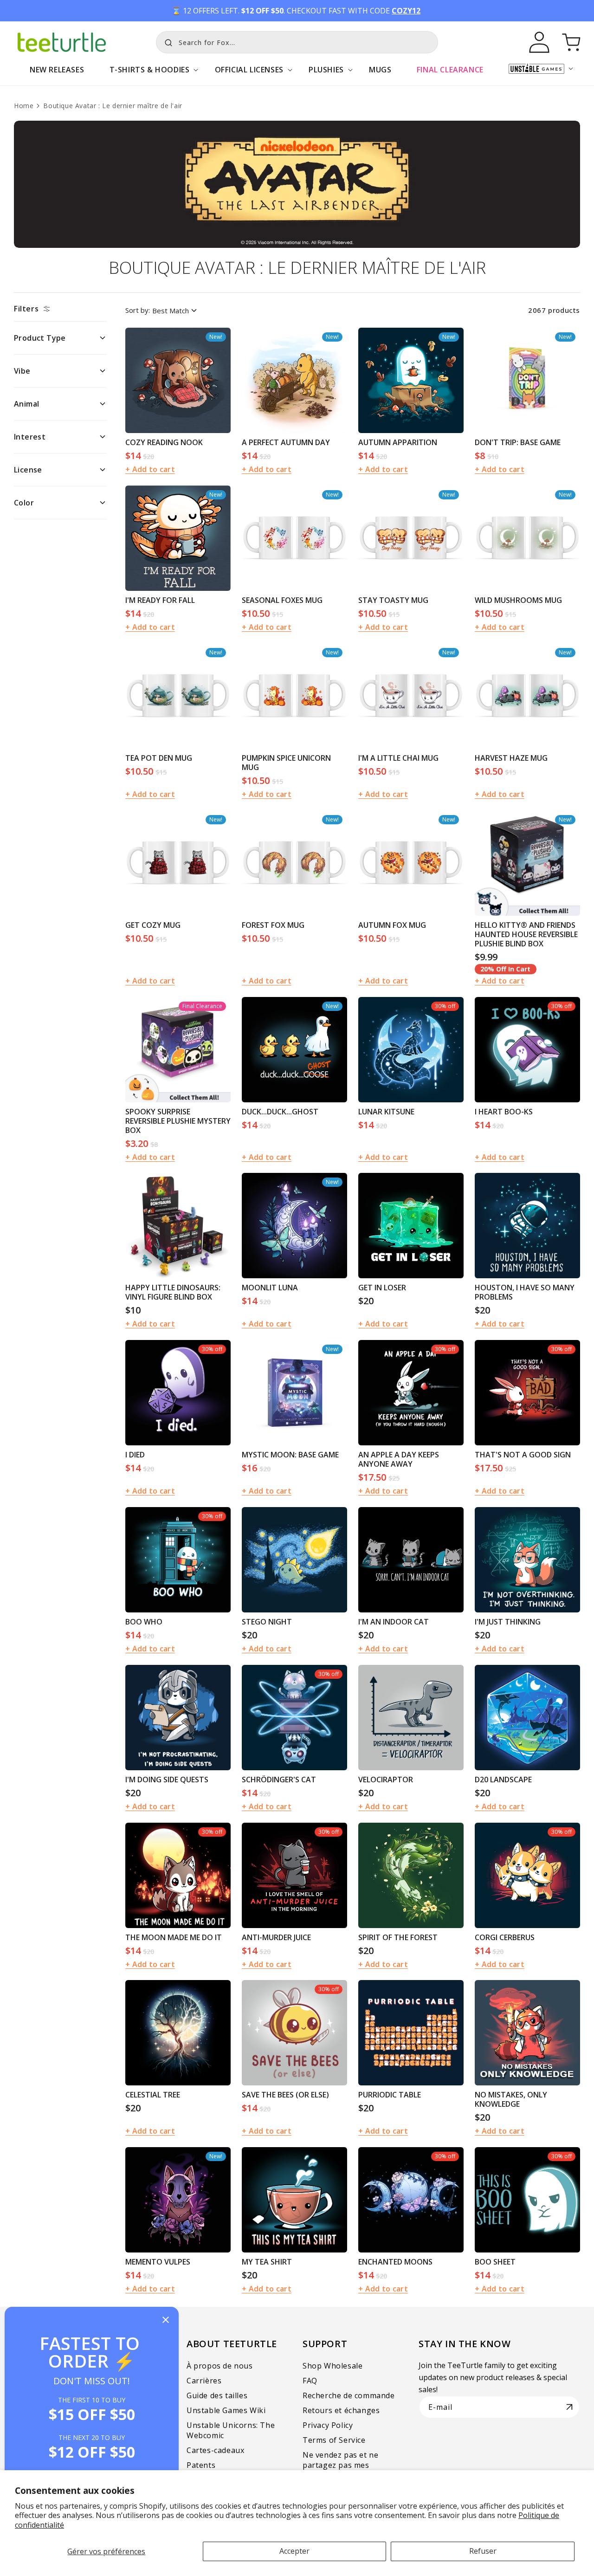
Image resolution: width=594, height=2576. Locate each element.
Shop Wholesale (333, 2366)
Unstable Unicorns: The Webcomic (231, 2430)
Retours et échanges (341, 2410)
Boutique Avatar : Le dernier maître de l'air (113, 106)
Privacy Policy (328, 2425)
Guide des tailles (217, 2395)
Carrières (204, 2381)
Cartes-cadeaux (215, 2450)
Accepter (294, 2551)
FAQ (310, 2381)
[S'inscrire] (569, 2407)
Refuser (483, 2551)
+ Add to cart (150, 469)
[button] (149, 74)
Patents (201, 2465)
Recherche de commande (349, 2395)
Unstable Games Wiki (226, 2410)
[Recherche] (166, 41)
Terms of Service (334, 2440)
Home (24, 106)
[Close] (166, 2320)
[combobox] (297, 42)
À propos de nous (220, 2366)
